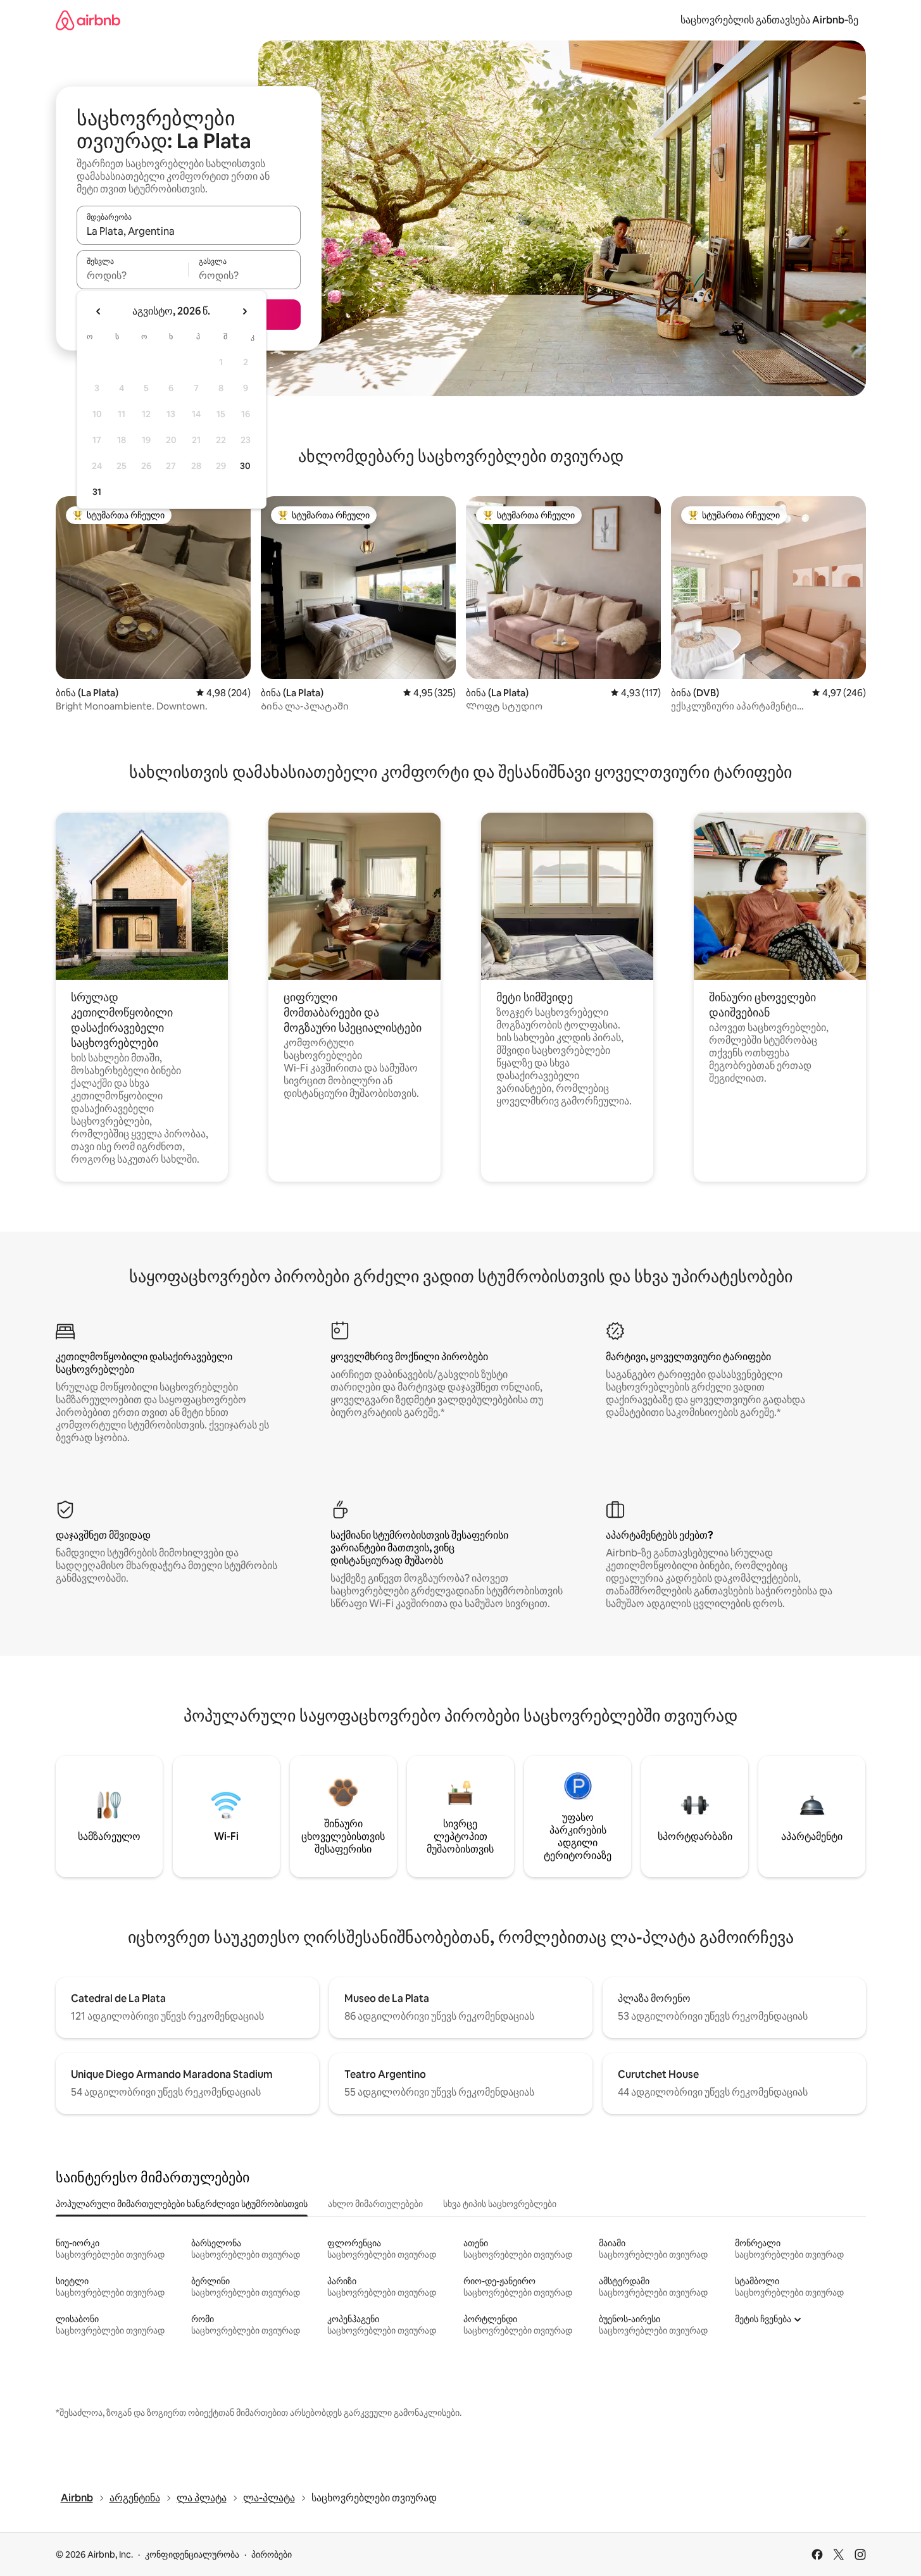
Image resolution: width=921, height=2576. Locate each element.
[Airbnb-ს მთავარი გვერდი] (88, 20)
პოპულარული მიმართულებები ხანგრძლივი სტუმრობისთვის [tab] (182, 2204)
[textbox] (133, 275)
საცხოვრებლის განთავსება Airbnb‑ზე (769, 20)
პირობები (272, 2554)
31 (97, 492)
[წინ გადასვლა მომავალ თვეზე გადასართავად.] (244, 311)
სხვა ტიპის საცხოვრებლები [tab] (500, 2204)
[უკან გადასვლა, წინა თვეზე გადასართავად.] (99, 311)
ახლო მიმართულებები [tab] (375, 2204)
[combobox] (189, 231)
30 (245, 466)
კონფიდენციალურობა (192, 2554)
